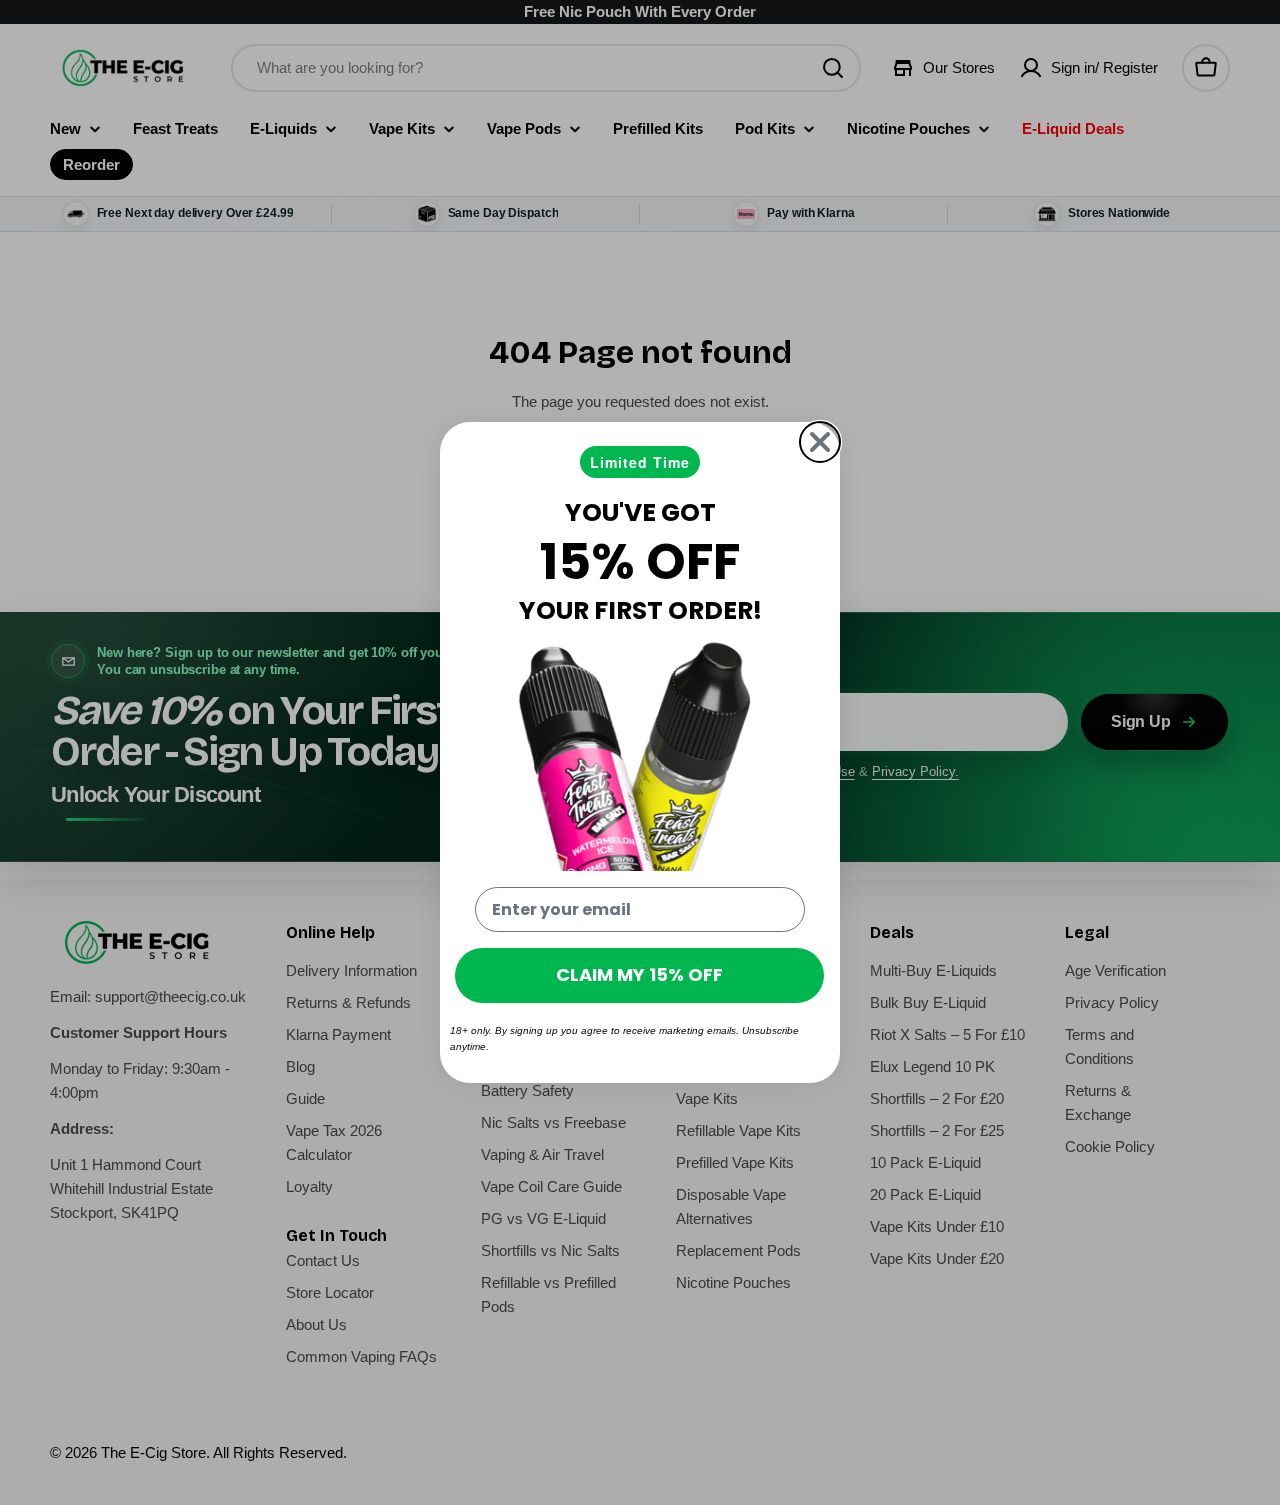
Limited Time (640, 462)
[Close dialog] (820, 442)
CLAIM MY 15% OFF (639, 974)
